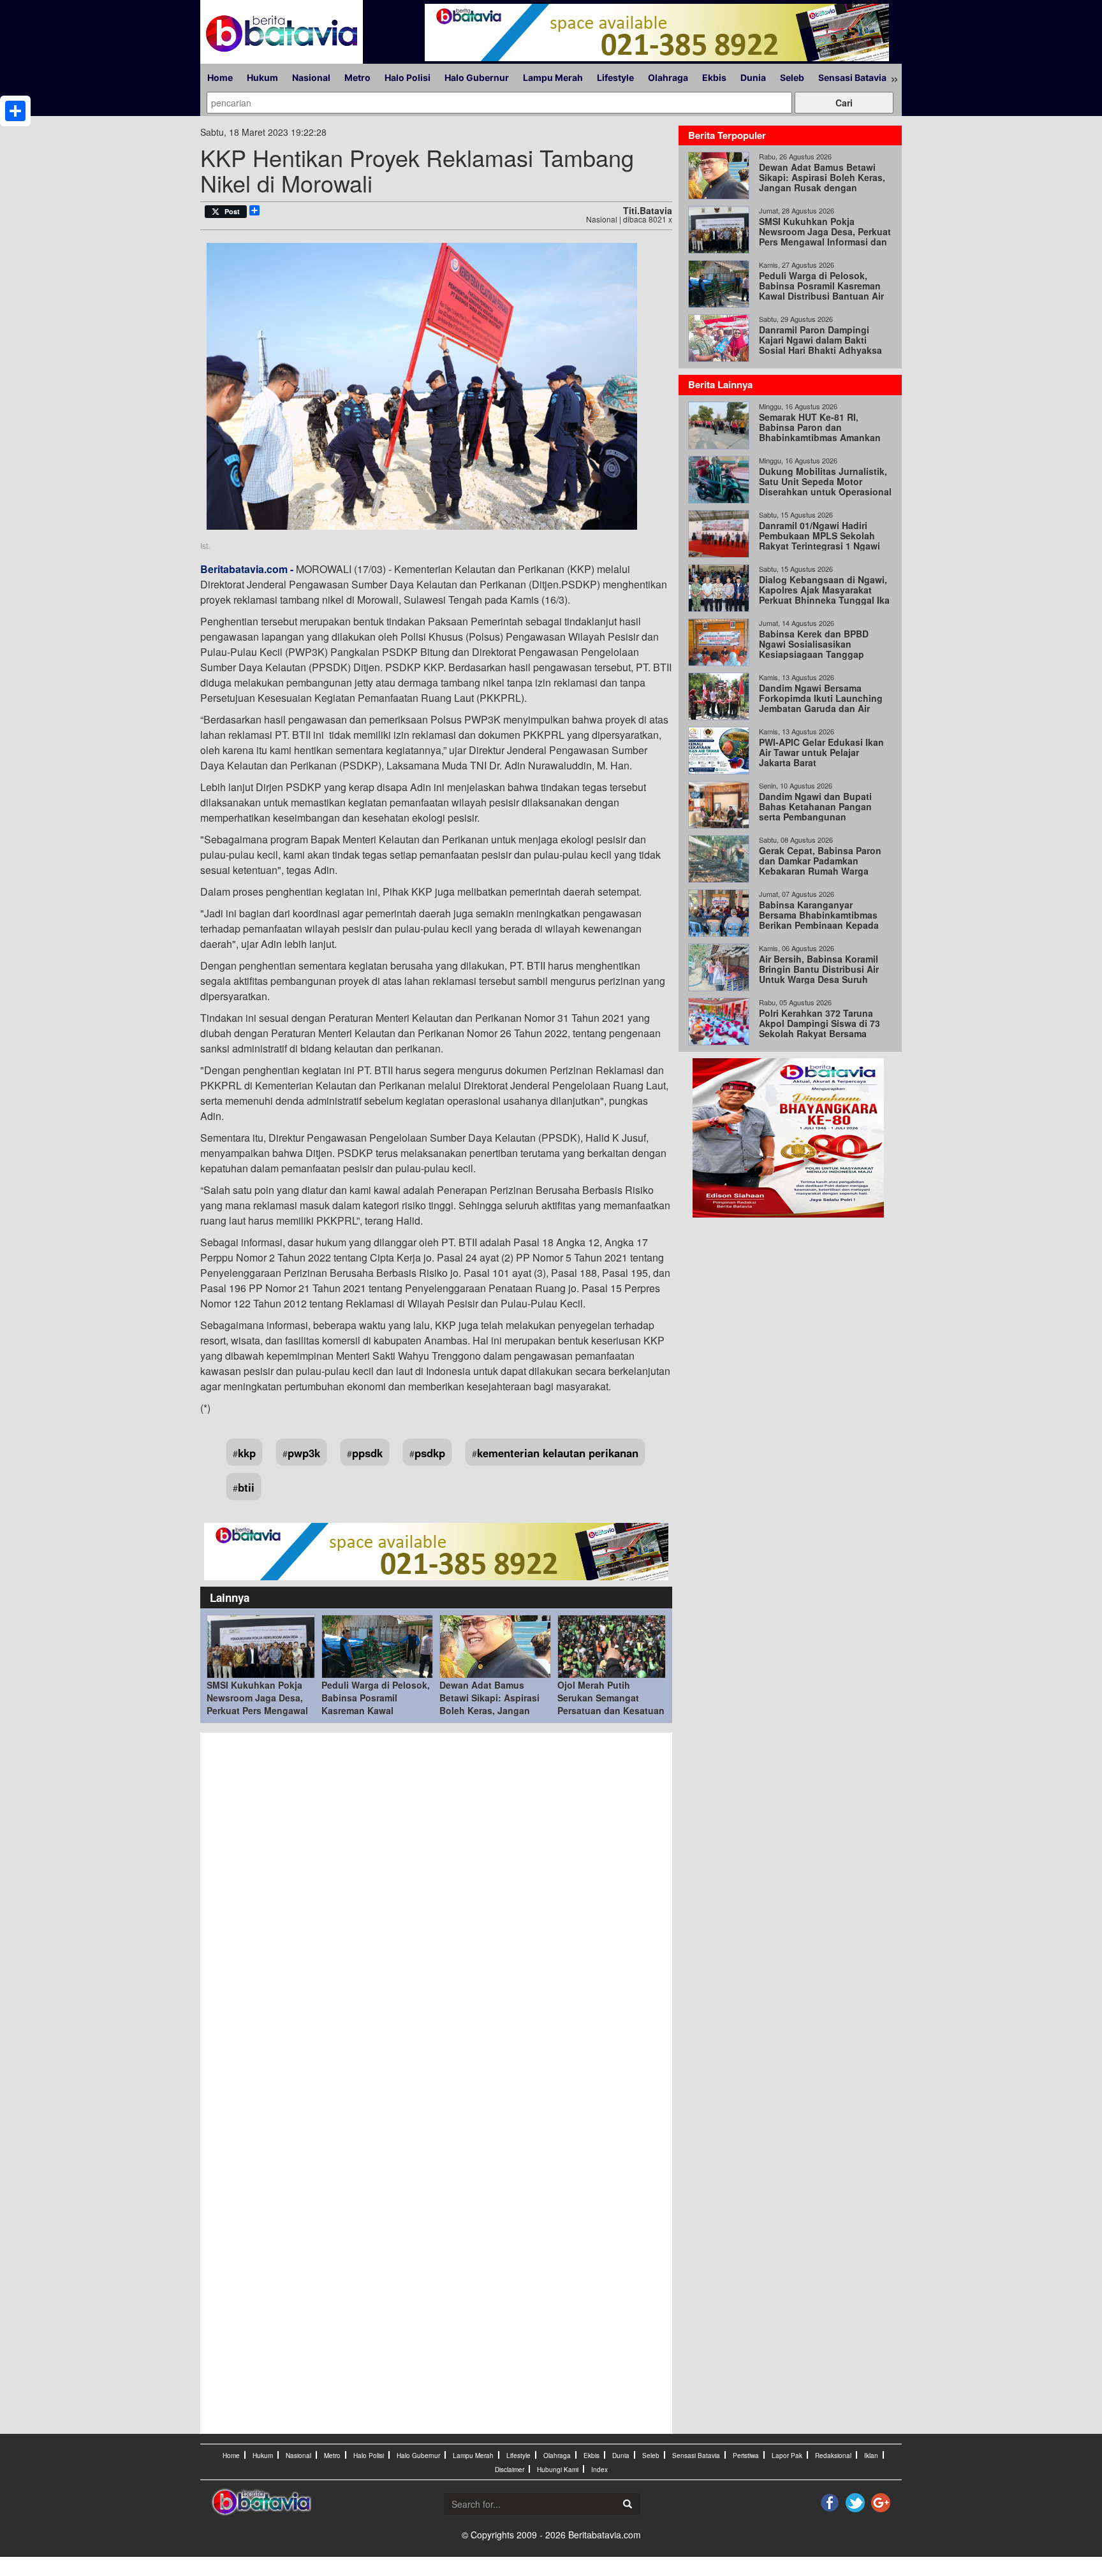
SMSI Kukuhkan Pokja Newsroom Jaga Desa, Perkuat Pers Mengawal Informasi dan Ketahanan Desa (257, 1710)
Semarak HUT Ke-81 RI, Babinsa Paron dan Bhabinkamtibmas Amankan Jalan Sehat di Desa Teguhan (822, 432)
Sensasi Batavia (852, 77)
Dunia (753, 77)
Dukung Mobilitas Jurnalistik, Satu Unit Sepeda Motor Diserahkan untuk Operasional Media (825, 486)
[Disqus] (436, 1911)
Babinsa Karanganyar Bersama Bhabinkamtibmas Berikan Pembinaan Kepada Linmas (819, 920)
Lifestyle (615, 77)
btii (246, 1487)
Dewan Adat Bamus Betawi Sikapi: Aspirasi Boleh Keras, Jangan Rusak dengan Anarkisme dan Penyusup (495, 1710)
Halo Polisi (408, 77)
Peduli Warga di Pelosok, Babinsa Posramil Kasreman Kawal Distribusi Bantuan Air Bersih (376, 1710)
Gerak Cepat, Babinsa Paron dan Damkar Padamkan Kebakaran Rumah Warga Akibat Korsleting (820, 866)
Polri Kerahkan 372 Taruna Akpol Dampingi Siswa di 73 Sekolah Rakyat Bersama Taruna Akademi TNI (819, 1028)
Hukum (262, 77)
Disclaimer (510, 2470)
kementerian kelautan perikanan (558, 1453)
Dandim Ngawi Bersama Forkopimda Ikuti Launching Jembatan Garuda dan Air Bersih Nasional (821, 703)
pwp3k (304, 1453)
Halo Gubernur (477, 77)
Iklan (871, 2456)
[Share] (15, 111)
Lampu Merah (553, 77)
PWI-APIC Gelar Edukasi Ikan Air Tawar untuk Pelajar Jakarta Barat (821, 752)
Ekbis (714, 77)
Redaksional (833, 2456)
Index (599, 2470)
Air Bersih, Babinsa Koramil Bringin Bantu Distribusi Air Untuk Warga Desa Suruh (819, 969)
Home (220, 77)
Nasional (311, 77)
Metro (357, 77)
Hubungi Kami (558, 2470)
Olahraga (668, 77)
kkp (247, 1453)
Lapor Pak (787, 2456)
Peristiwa (746, 2456)
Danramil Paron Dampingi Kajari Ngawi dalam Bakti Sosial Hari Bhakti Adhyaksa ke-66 (820, 345)
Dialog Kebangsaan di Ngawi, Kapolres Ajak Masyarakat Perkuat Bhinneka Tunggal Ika (824, 590)
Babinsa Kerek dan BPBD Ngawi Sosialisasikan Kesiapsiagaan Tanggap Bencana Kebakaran (814, 649)
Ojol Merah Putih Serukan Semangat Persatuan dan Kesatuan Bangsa (611, 1704)
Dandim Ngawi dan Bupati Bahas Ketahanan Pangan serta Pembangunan (815, 806)
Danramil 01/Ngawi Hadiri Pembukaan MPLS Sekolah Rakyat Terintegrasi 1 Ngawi (819, 535)
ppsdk (367, 1453)
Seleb (792, 77)
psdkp (430, 1453)
